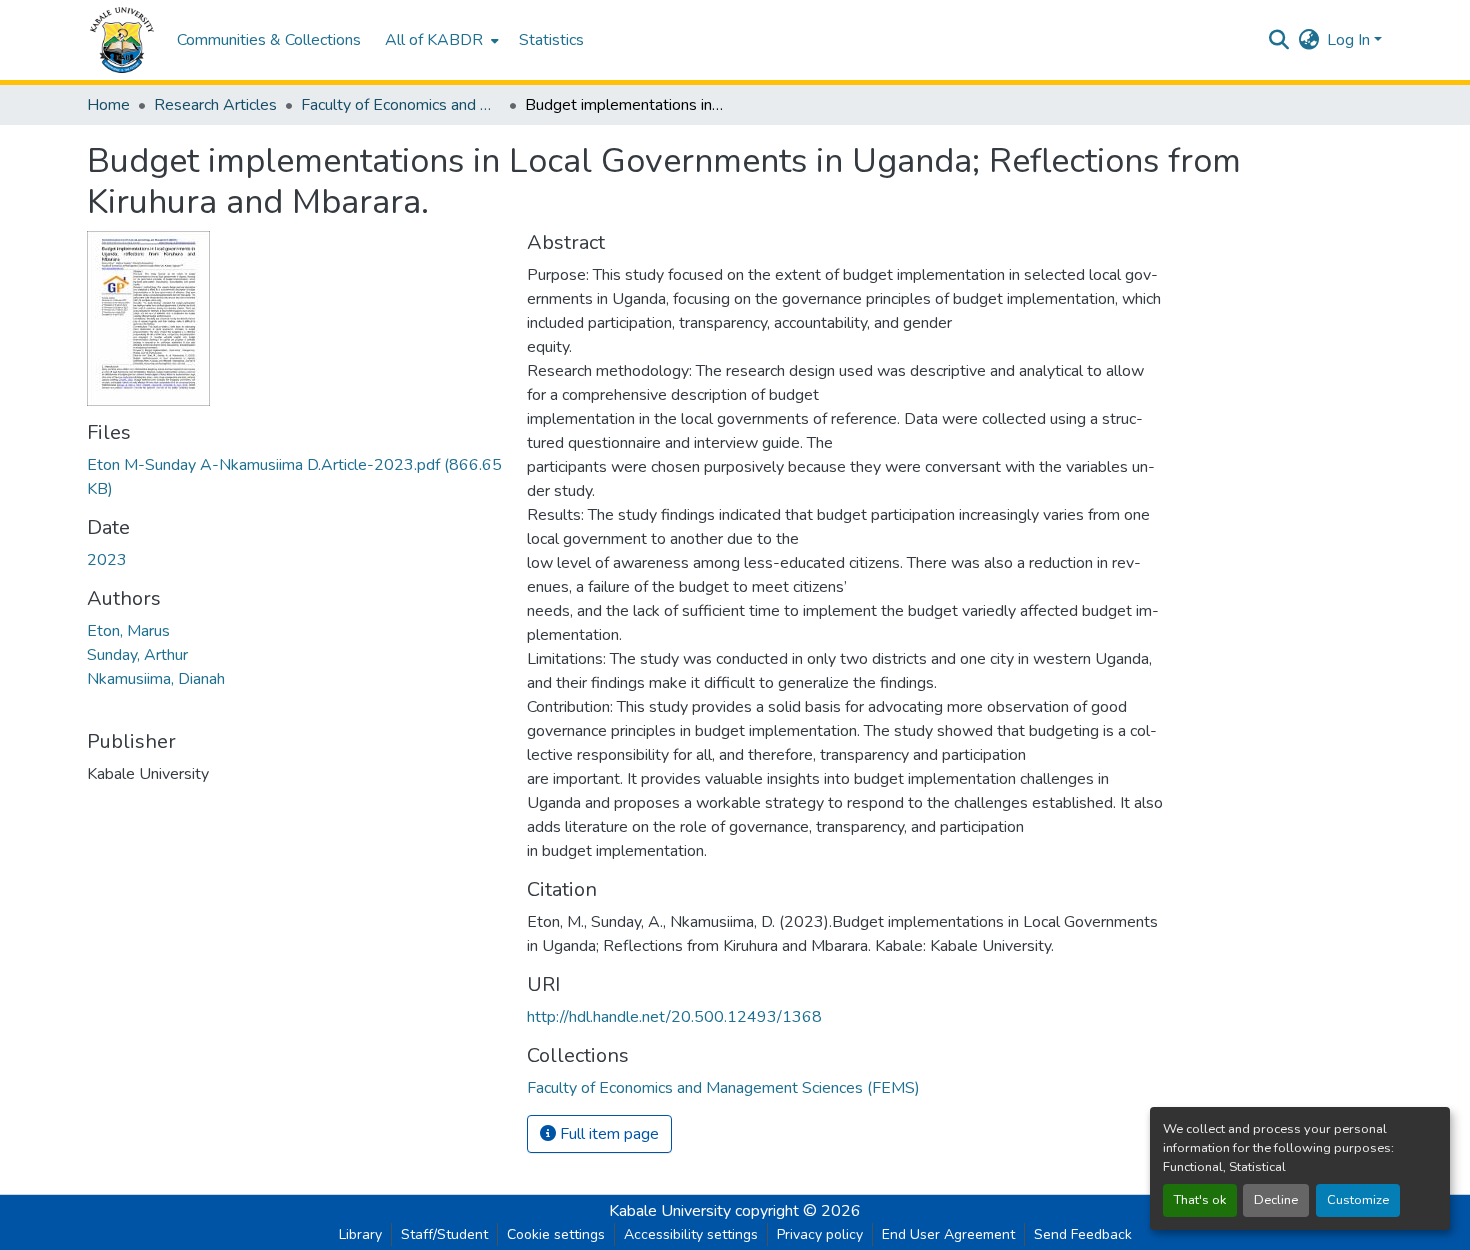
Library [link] (360, 1234)
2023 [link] (107, 560)
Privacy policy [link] (820, 1234)
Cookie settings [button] (556, 1234)
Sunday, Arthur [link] (137, 655)
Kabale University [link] (670, 1211)
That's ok (1200, 1200)
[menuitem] (440, 40)
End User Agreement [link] (948, 1234)
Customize (1358, 1200)
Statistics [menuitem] (551, 40)
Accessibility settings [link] (691, 1234)
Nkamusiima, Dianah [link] (156, 679)
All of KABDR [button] (434, 40)
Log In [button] (1350, 40)
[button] (122, 40)
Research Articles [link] (215, 105)
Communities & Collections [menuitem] (269, 40)
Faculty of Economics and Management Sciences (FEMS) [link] (401, 105)
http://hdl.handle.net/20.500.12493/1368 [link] (674, 1017)
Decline (1276, 1200)
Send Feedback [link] (1083, 1234)
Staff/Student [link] (444, 1234)
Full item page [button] (607, 1134)
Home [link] (108, 105)
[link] (295, 477)
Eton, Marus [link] (128, 631)
